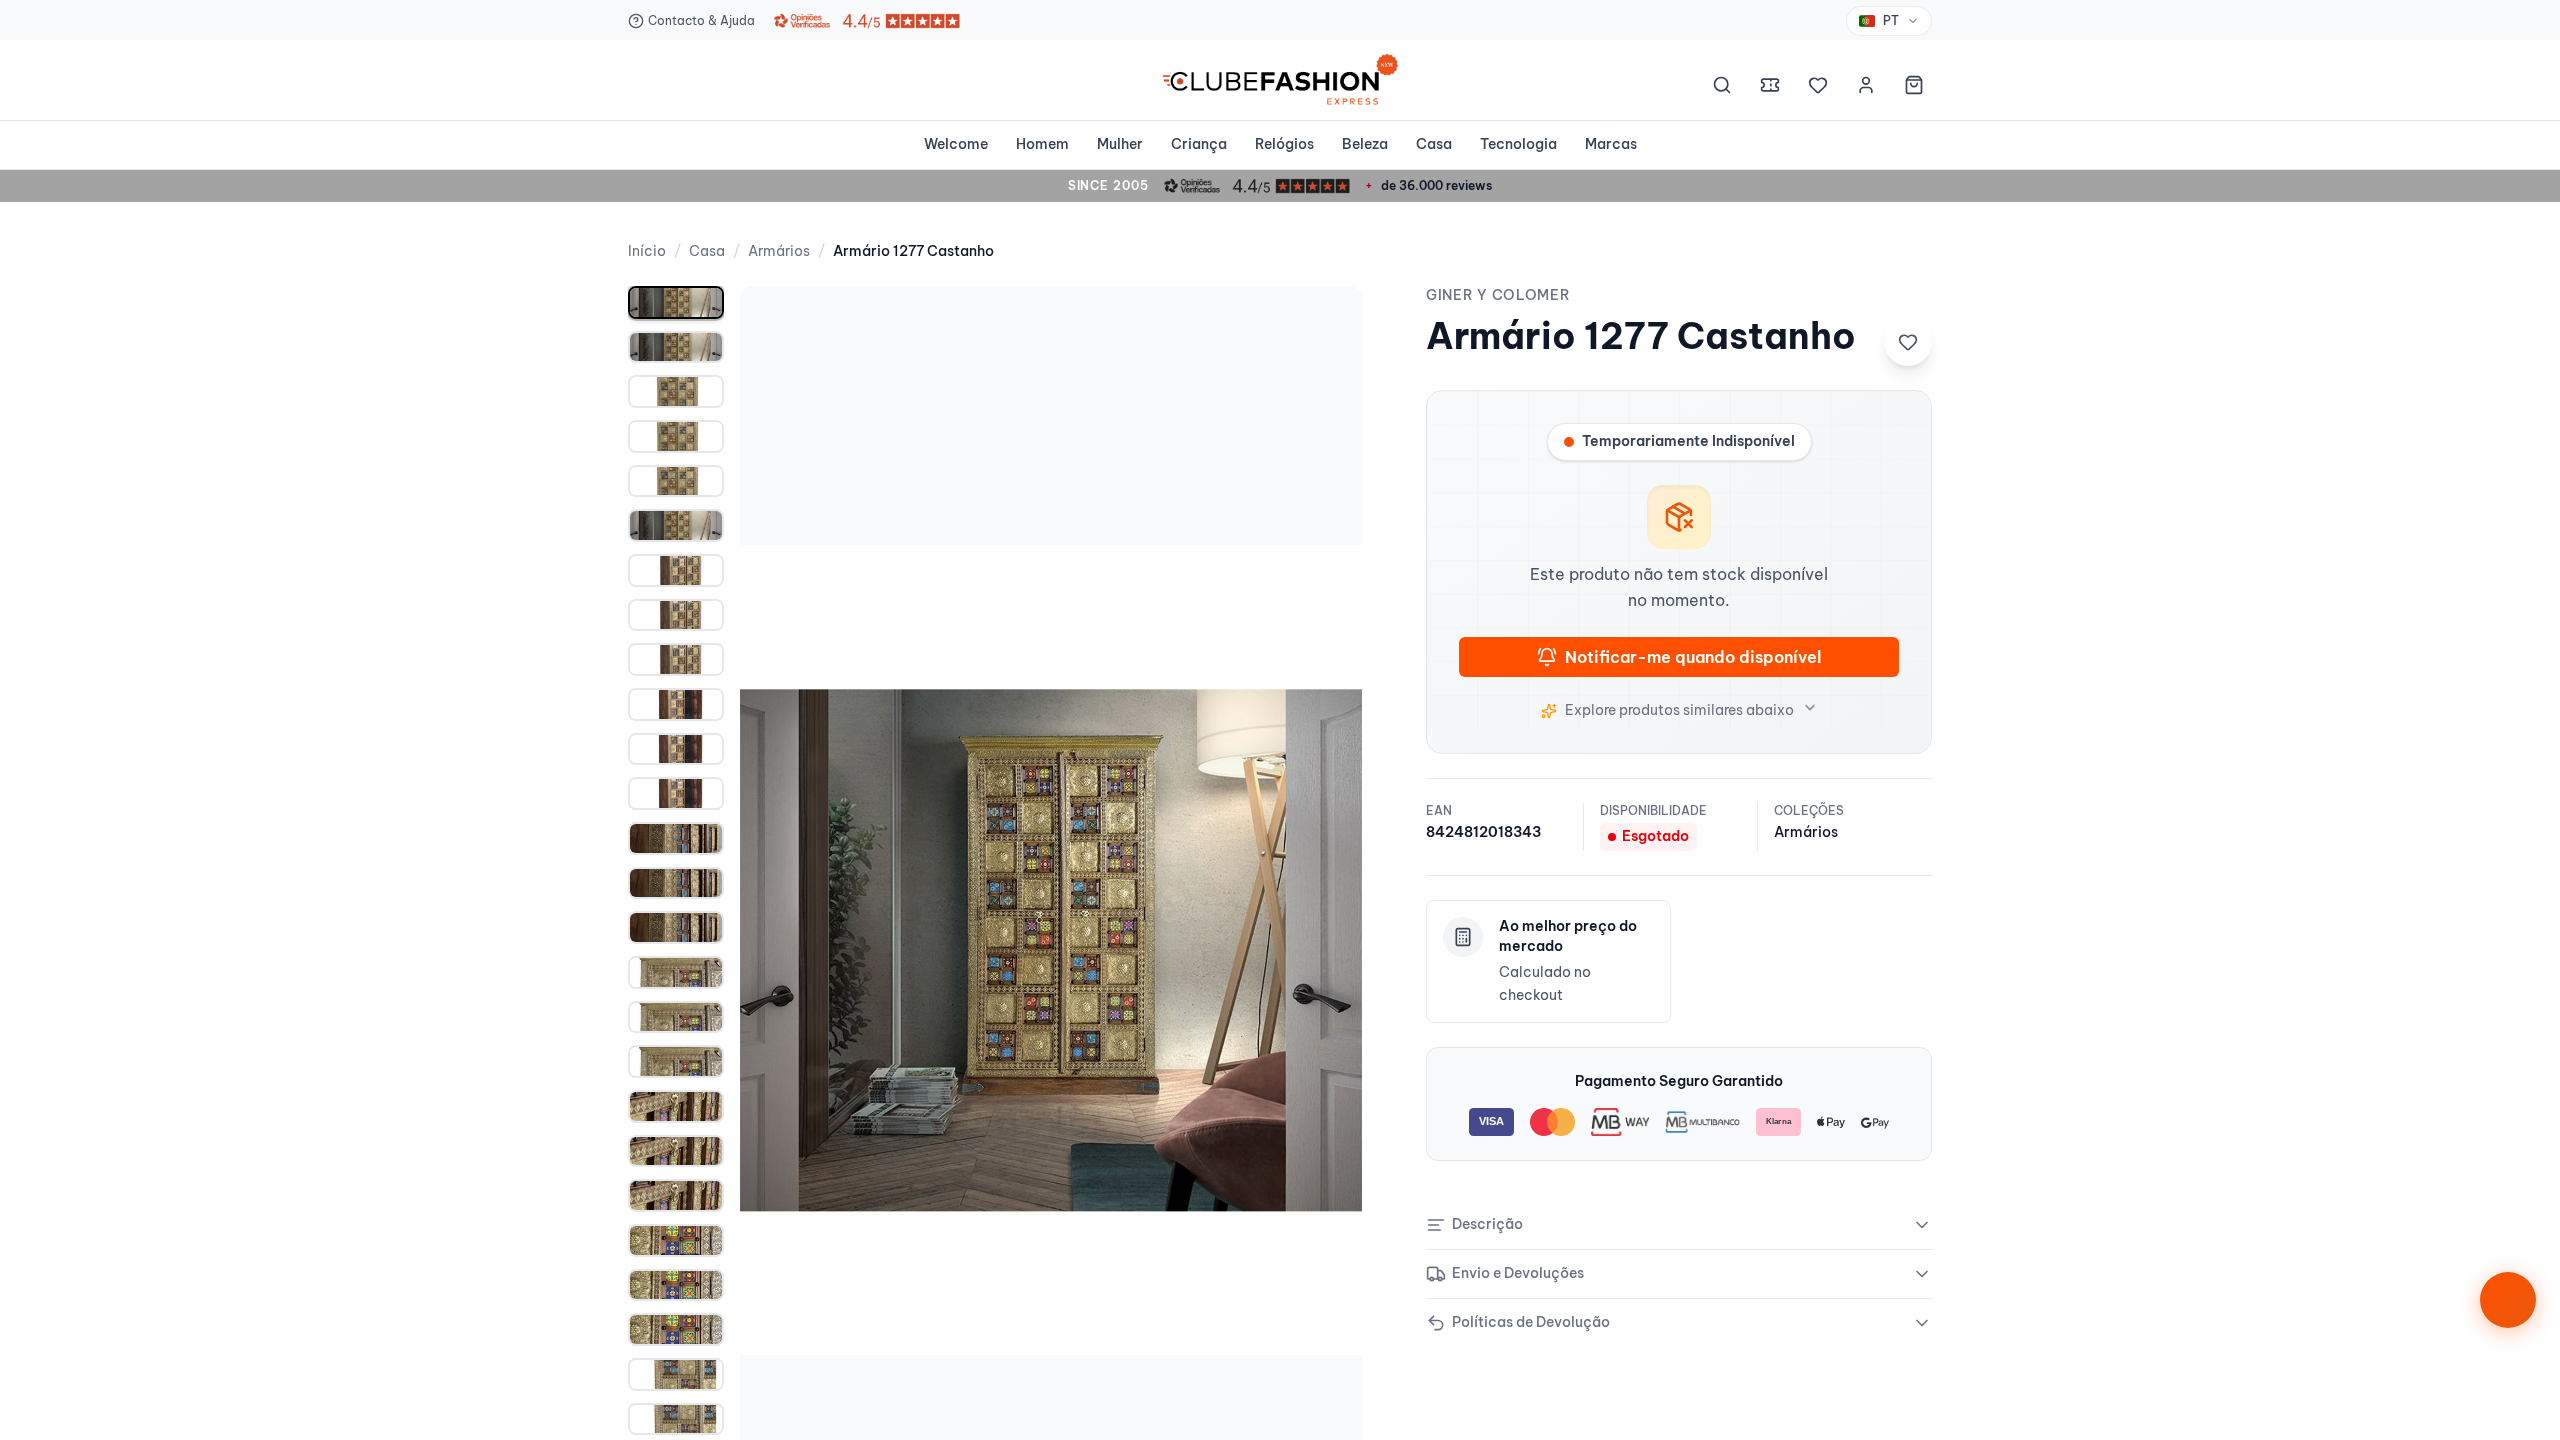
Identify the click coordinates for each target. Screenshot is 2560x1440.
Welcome (956, 144)
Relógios (1284, 144)
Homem (1042, 144)
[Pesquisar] (1722, 88)
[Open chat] (2508, 1300)
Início (647, 251)
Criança (1199, 144)
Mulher (1120, 144)
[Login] (1866, 88)
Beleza (1365, 144)
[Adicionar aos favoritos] (1908, 342)
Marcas (1611, 144)
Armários (779, 251)
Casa (1434, 144)
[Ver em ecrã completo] (1326, 322)
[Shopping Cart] (1914, 88)
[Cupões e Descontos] (1770, 88)
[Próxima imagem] (1326, 950)
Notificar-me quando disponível (1693, 657)
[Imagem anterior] (776, 950)
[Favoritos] (1818, 88)
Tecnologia (1518, 144)
